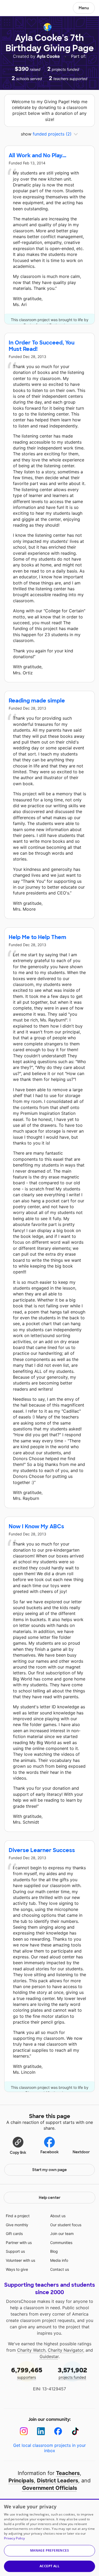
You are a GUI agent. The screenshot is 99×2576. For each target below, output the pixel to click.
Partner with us (19, 2243)
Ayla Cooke (49, 56)
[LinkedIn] (41, 2431)
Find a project (18, 2216)
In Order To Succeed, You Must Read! (42, 346)
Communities (61, 2243)
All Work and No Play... (37, 155)
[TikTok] (75, 2431)
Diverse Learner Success (42, 1850)
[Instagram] (24, 2431)
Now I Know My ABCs (36, 1526)
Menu (84, 8)
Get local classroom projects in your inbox (49, 2448)
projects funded (72, 2373)
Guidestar (49, 2356)
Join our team (62, 2234)
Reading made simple (37, 701)
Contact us (60, 2269)
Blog (54, 2251)
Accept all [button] (49, 2566)
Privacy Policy (14, 2538)
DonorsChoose (17, 8)
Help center (50, 2198)
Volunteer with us (20, 2260)
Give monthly (17, 2225)
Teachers (68, 2473)
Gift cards (14, 2234)
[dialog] (49, 2537)
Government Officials (50, 2488)
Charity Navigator (65, 2350)
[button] (18, 2145)
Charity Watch (31, 2350)
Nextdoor (81, 2152)
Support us (15, 2251)
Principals (21, 2481)
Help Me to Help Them (37, 937)
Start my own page (49, 2170)
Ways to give (17, 2269)
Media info (59, 2260)
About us (58, 2216)
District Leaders (58, 2481)
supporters (27, 2373)
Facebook (49, 2152)
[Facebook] (58, 2431)
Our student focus (66, 2225)
